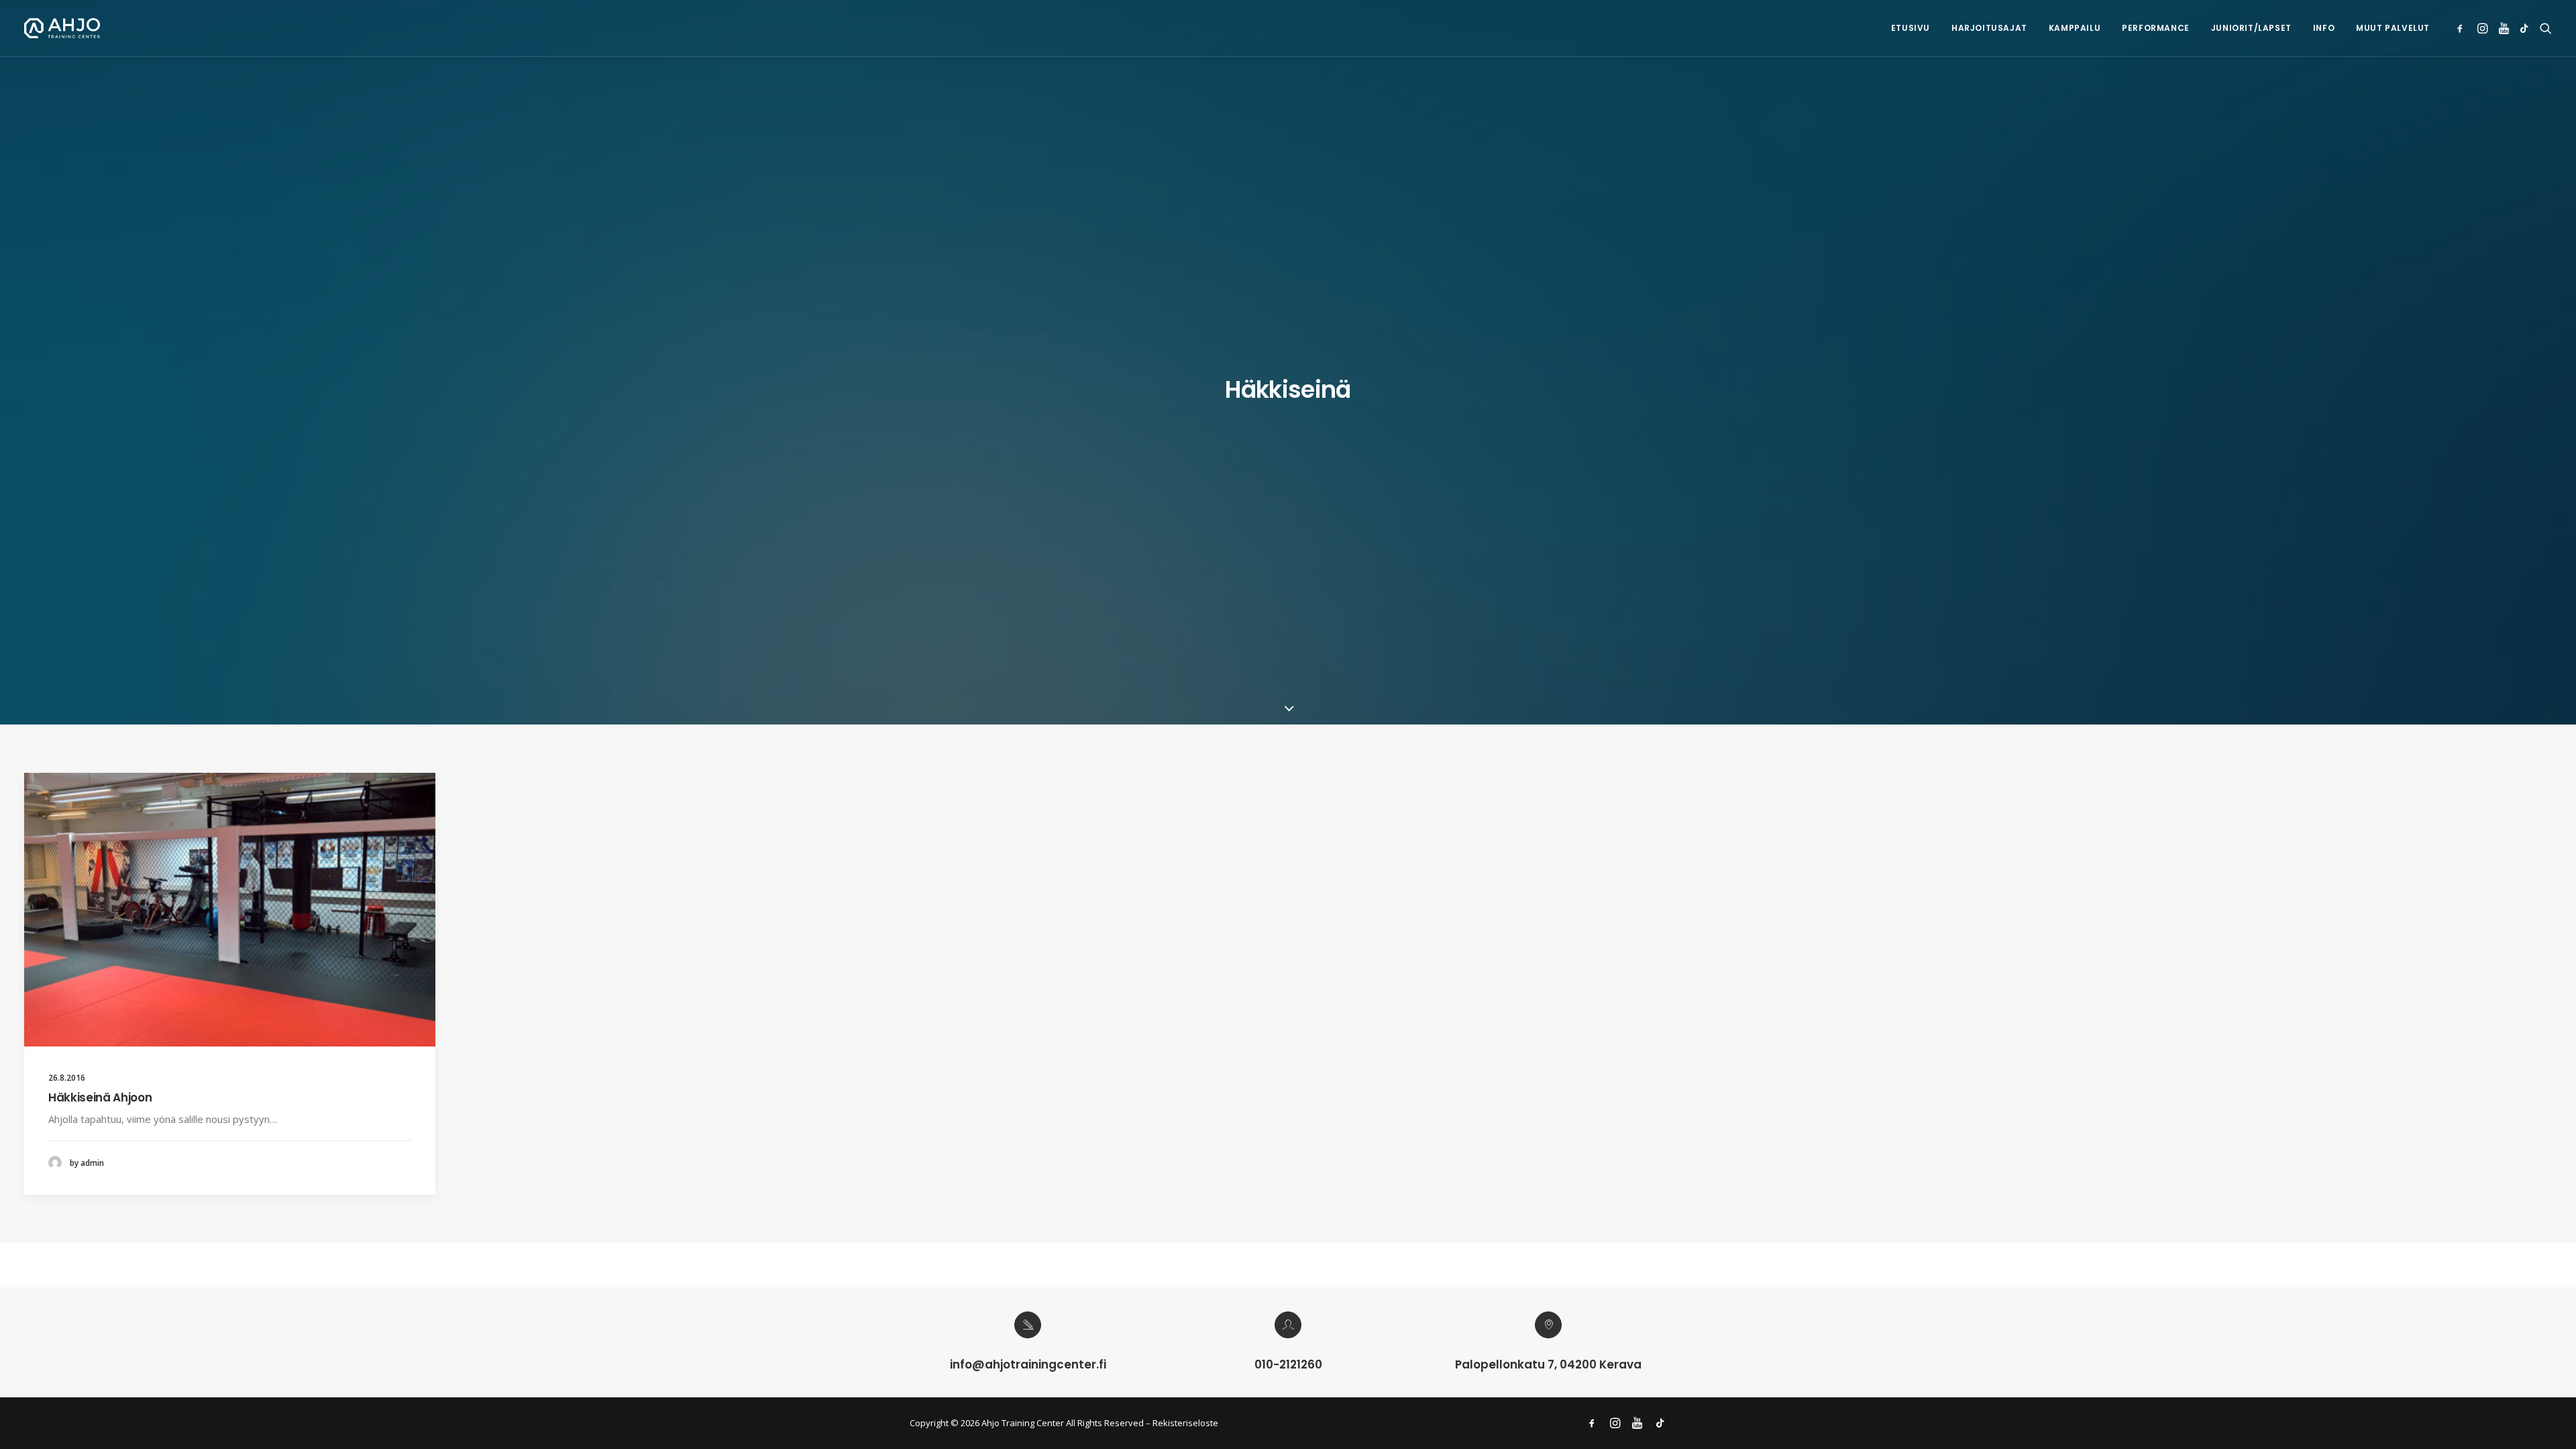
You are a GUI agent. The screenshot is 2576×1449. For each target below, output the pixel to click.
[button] (2462, 28)
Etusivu (1911, 28)
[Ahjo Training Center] (62, 28)
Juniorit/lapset (2251, 28)
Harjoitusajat (1989, 28)
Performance (2156, 28)
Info (2324, 28)
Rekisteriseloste (1185, 1423)
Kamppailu (2075, 28)
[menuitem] (1911, 28)
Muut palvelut (2393, 28)
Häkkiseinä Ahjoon (100, 1097)
